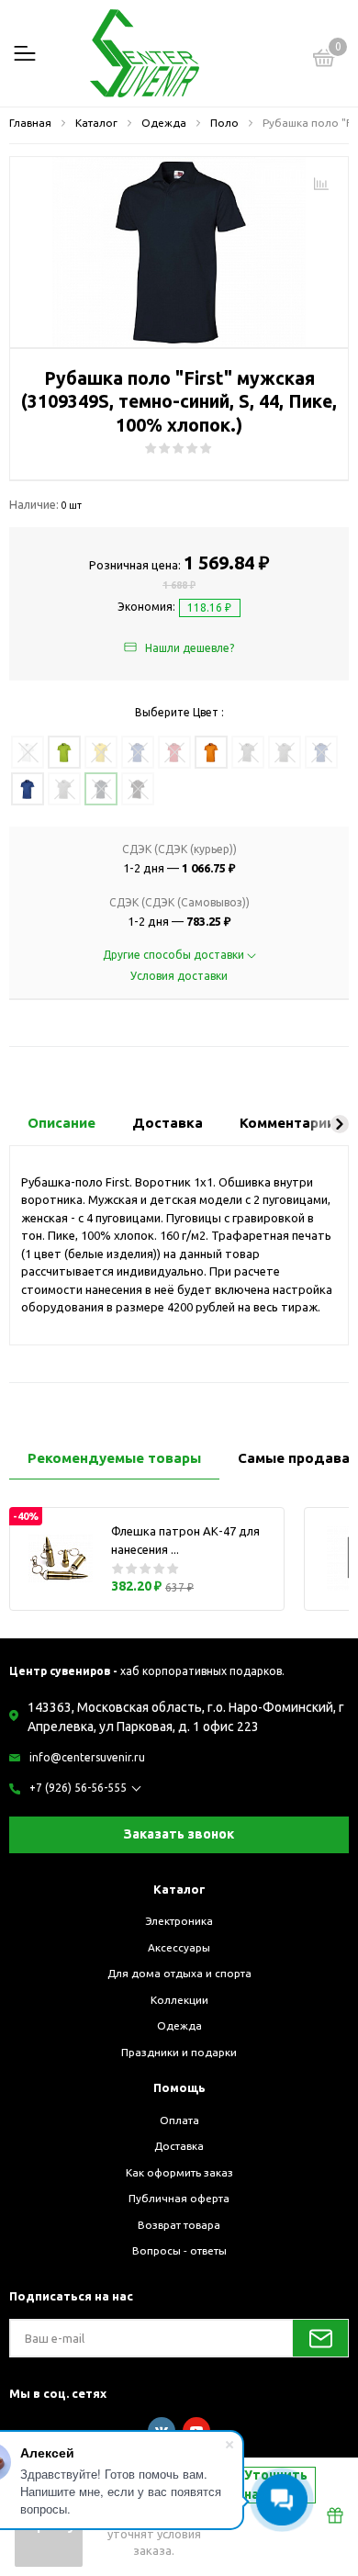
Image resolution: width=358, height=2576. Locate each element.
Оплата (179, 2120)
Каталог (179, 1889)
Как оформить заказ (179, 2172)
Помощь (179, 2087)
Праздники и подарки (179, 2052)
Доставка (179, 2146)
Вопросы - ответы (179, 2250)
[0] (324, 61)
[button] (340, 1124)
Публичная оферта (179, 2198)
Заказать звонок (179, 1834)
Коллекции (179, 2000)
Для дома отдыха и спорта (179, 1973)
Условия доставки (179, 976)
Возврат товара (179, 2225)
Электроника (179, 1921)
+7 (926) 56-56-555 (78, 1788)
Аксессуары (179, 1947)
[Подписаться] (320, 2338)
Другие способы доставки (175, 955)
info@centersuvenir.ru (87, 1757)
